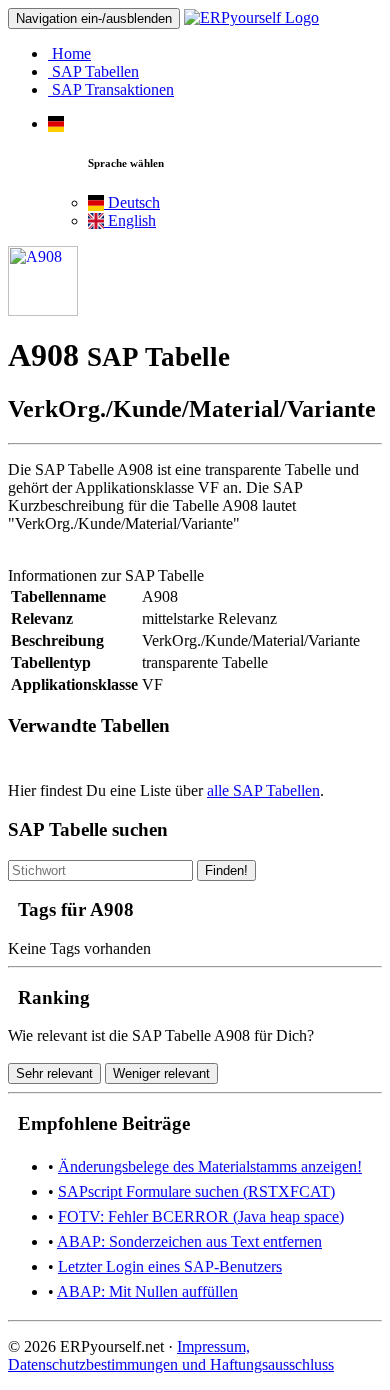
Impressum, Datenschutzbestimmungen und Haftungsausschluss (171, 1355)
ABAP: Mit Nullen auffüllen (147, 1291)
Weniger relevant (161, 1073)
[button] (56, 123)
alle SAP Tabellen (263, 790)
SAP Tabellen (93, 71)
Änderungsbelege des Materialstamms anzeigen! (210, 1166)
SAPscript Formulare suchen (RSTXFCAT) (196, 1191)
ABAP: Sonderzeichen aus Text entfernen (189, 1241)
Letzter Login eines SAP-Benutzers (170, 1266)
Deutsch (132, 202)
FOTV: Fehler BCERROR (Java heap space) (201, 1216)
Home (69, 53)
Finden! (226, 870)
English (130, 220)
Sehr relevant (54, 1073)
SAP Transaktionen (111, 89)
